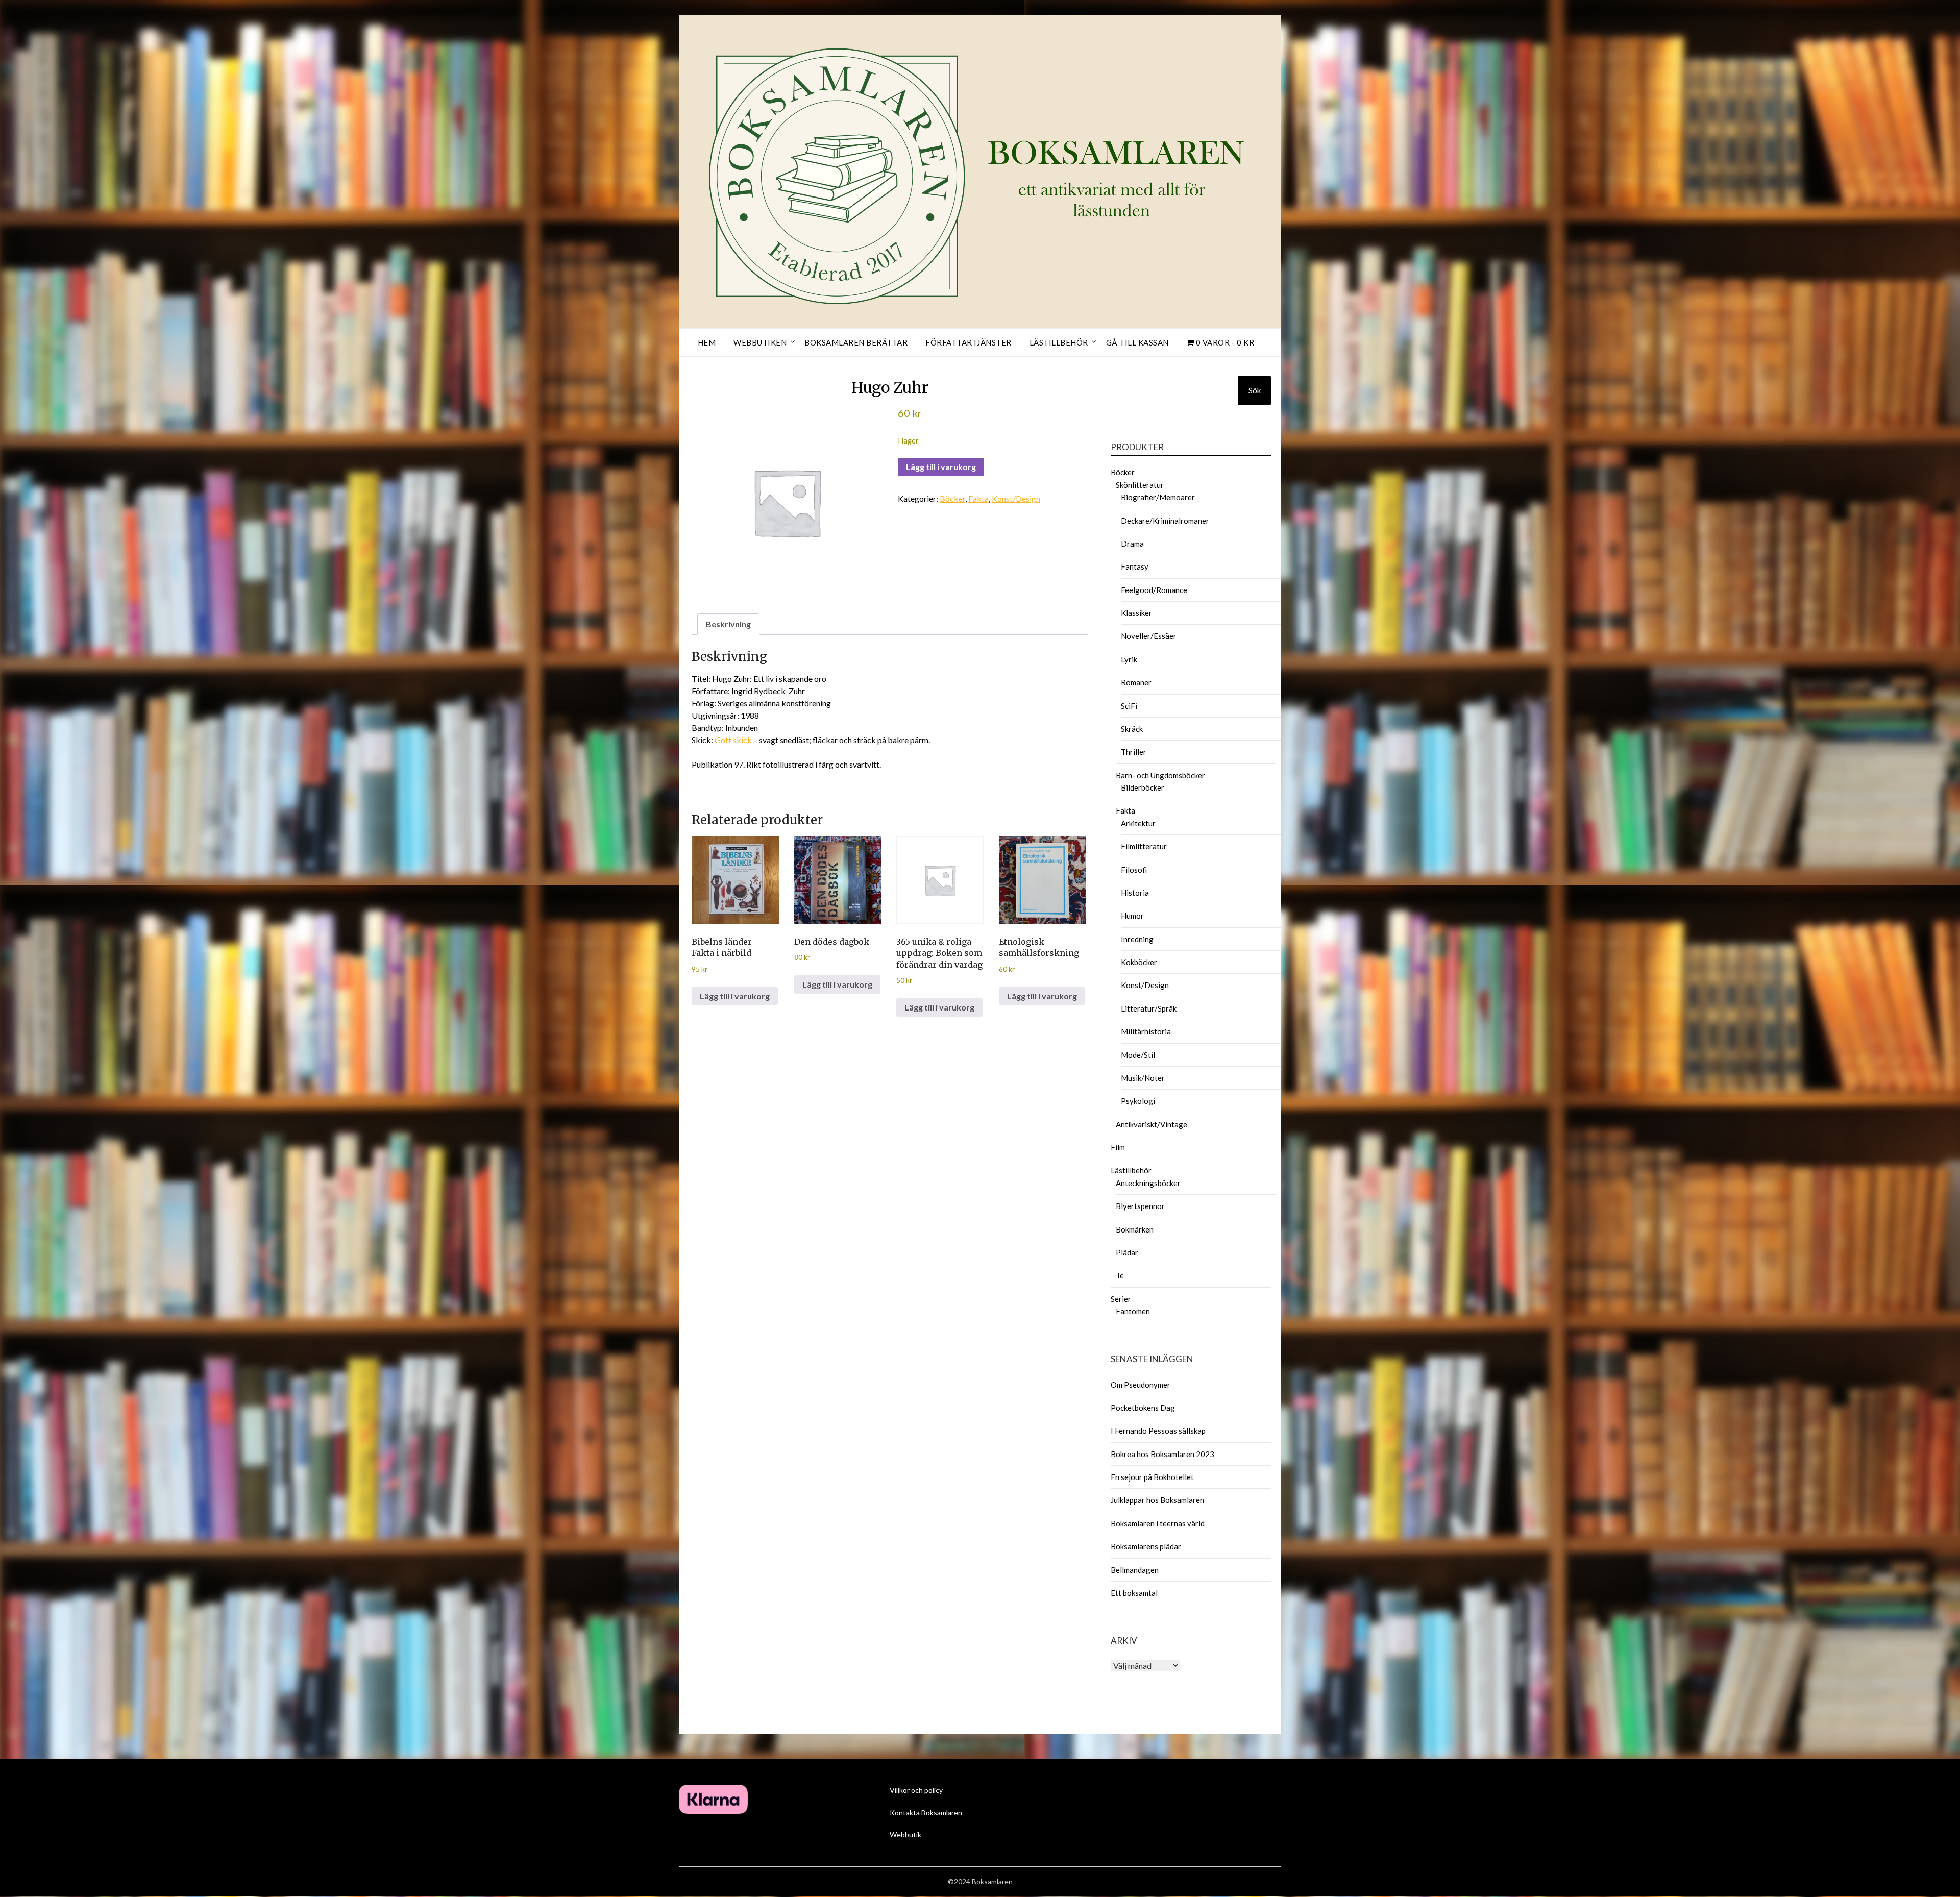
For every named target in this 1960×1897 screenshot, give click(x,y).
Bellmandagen (1135, 1570)
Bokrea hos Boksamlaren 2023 (1162, 1454)
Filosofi (1134, 870)
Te (1120, 1275)
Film (1118, 1147)
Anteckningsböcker (1148, 1183)
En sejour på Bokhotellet (1152, 1477)
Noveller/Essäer (1149, 636)
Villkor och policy (916, 1790)
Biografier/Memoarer (1158, 497)
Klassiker (1136, 613)
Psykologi (1138, 1101)
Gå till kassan (1137, 342)
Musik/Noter (1143, 1078)
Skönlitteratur (1140, 485)
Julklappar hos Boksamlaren (1157, 1500)
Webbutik (905, 1834)
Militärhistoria (1146, 1031)
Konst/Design (1016, 498)
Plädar (1127, 1252)
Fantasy (1135, 566)
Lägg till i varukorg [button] (735, 996)
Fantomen (1133, 1311)
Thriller (1134, 752)
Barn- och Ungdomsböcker (1160, 775)
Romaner (1136, 682)
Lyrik (1129, 659)
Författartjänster (969, 342)
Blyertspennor (1140, 1206)
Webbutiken (760, 342)
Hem (707, 342)
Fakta (978, 498)
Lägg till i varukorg (941, 467)
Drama (1132, 544)
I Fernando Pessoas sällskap (1158, 1431)
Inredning (1137, 939)
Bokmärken (1135, 1229)
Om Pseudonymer (1141, 1385)
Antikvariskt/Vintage (1151, 1124)
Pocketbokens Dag (1143, 1408)
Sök (1255, 390)
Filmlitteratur (1144, 846)
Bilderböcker (1143, 787)
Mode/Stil (1138, 1055)
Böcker (952, 498)
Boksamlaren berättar (856, 342)
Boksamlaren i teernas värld (1158, 1523)
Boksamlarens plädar (1146, 1546)
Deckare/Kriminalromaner (1165, 521)
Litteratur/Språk (1149, 1008)
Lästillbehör (1059, 342)
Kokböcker (1139, 962)
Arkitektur (1138, 823)
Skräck (1132, 729)
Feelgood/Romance (1154, 590)
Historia (1135, 893)
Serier (1121, 1299)
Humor (1132, 916)
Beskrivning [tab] (728, 624)
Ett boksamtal (1134, 1593)
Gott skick (733, 740)
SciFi (1129, 706)
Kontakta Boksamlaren (926, 1813)
